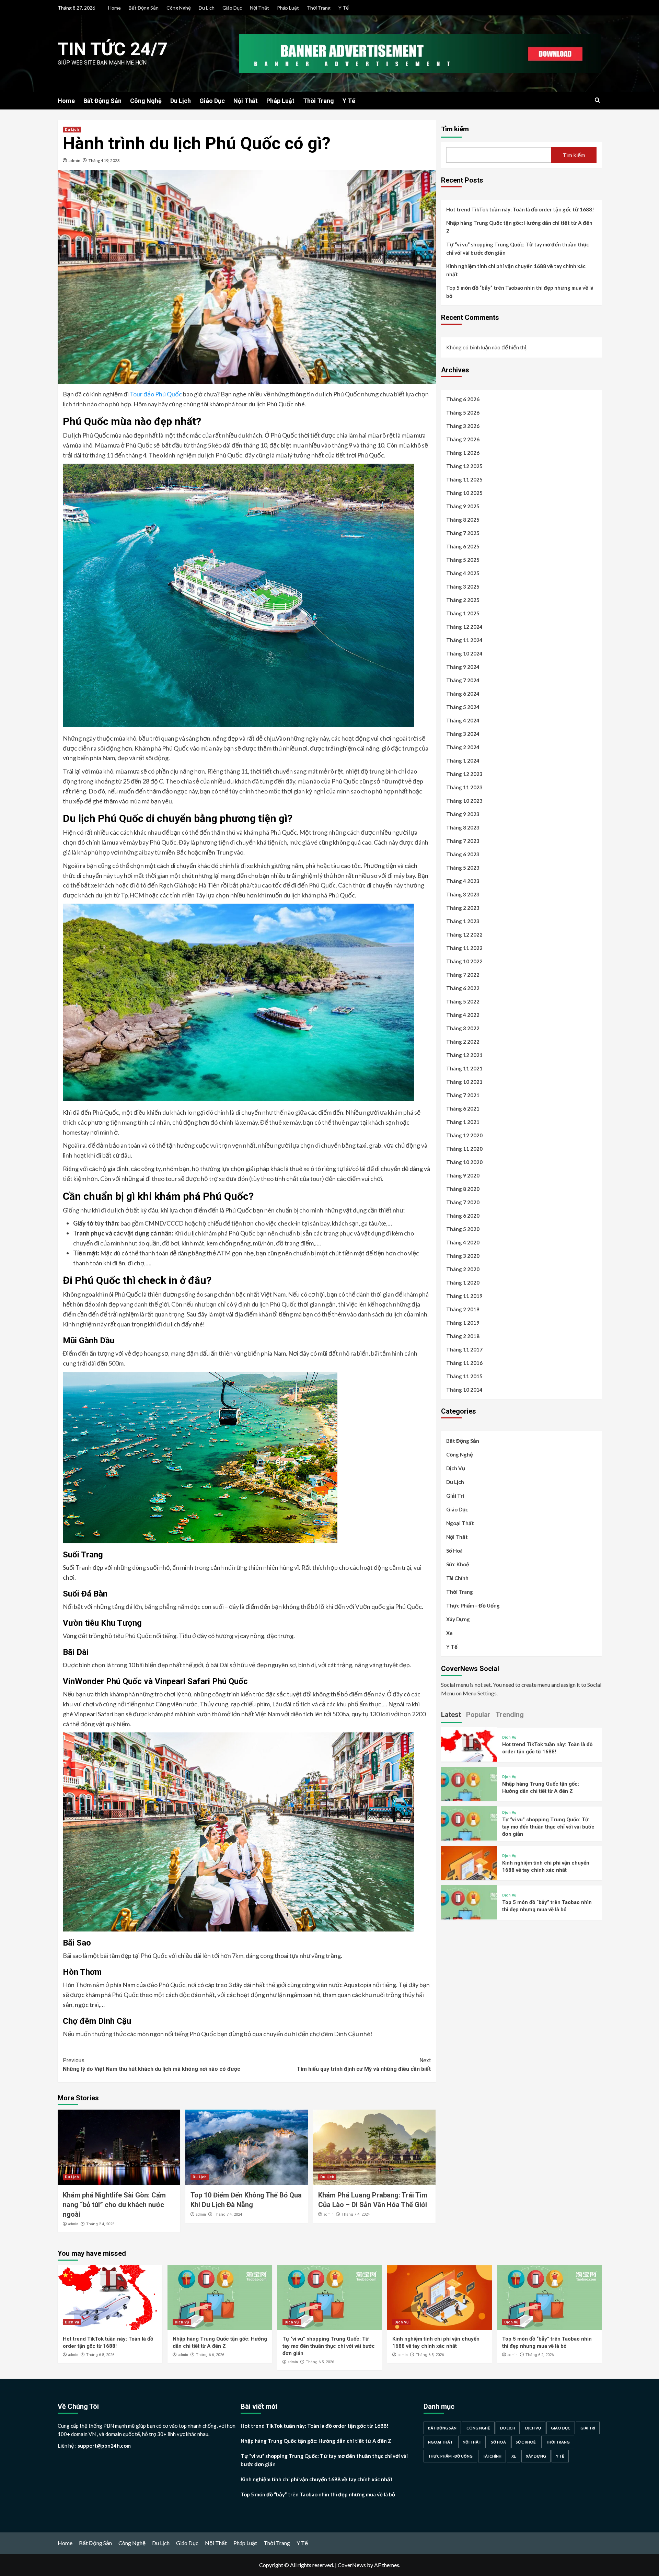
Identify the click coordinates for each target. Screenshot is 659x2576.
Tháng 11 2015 (464, 1376)
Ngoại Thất (460, 1523)
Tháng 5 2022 (463, 1001)
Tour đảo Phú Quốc (156, 394)
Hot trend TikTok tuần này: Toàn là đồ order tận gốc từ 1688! (520, 209)
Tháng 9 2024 (463, 667)
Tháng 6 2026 (463, 399)
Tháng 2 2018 (463, 1336)
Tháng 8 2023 (463, 827)
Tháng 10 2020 (464, 1162)
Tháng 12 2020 (464, 1135)
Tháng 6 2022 (463, 988)
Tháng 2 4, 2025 (100, 2224)
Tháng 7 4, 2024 (228, 2214)
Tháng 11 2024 (464, 640)
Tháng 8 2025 (463, 520)
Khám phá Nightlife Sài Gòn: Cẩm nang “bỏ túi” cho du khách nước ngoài (114, 2205)
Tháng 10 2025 (464, 493)
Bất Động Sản (144, 8)
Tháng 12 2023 (464, 774)
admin (74, 160)
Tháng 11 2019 (464, 1296)
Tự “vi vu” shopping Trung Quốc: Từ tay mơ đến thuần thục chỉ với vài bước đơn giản (518, 248)
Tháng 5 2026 (463, 413)
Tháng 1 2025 (463, 613)
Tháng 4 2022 (463, 1015)
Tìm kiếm (455, 129)
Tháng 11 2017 (464, 1349)
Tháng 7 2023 (463, 841)
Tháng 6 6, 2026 (210, 2355)
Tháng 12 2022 (464, 935)
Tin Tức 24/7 (113, 49)
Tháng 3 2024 (463, 734)
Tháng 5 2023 (463, 868)
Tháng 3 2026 (463, 426)
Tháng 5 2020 (463, 1229)
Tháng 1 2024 (463, 761)
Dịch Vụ (456, 1468)
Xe (449, 1633)
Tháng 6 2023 (463, 854)
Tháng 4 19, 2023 (104, 160)
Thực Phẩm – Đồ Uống (473, 1605)
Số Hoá (454, 1551)
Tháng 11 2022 (464, 948)
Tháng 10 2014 (464, 1390)
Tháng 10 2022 (464, 961)
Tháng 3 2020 (463, 1256)
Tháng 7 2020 (463, 1202)
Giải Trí (455, 1496)
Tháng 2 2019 (463, 1309)
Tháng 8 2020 (463, 1189)
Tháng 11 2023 (464, 787)
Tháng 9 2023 (463, 814)
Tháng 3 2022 (463, 1028)
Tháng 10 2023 (464, 801)
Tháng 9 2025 (463, 506)
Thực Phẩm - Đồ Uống (450, 2456)
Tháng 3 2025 (463, 587)
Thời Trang (319, 8)
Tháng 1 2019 (463, 1323)
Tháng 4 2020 (463, 1242)
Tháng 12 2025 (464, 466)
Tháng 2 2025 (463, 600)
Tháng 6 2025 (463, 546)
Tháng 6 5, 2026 (320, 2362)
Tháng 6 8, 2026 (100, 2355)
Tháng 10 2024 (464, 653)
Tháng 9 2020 (463, 1175)
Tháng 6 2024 (463, 694)
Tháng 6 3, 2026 (430, 2355)
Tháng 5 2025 (463, 560)
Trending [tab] (510, 1714)
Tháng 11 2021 (464, 1068)
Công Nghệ (179, 8)
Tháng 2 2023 (463, 908)
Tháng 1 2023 (463, 921)
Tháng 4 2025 (463, 573)
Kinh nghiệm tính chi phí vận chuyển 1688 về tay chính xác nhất (516, 270)
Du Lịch (207, 8)
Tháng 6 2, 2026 (540, 2355)
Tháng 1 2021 (463, 1122)
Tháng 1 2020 (463, 1283)
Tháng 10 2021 (464, 1082)
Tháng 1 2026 (463, 453)
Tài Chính (457, 1578)
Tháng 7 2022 (463, 975)
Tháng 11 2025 (464, 479)
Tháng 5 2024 (463, 707)
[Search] (597, 100)
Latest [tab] (451, 1714)
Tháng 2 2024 (463, 747)
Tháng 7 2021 (463, 1095)
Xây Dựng (458, 1619)
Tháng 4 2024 (463, 720)
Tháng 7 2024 (463, 680)
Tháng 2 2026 (463, 439)
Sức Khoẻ (458, 1564)
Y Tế (344, 8)
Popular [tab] (478, 1714)
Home (114, 8)
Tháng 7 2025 (463, 533)
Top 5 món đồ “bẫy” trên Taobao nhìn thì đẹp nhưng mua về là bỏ (520, 292)
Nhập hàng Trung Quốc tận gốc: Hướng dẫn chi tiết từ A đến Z (519, 227)
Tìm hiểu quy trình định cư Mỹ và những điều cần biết (364, 2065)
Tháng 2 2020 (463, 1269)
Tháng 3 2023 (463, 894)
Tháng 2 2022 (463, 1042)
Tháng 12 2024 (464, 627)
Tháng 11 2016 (464, 1363)
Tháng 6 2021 (463, 1109)
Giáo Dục (232, 8)
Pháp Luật (288, 8)
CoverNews (352, 2565)
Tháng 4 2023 (463, 881)
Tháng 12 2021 (464, 1055)
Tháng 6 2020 (463, 1216)
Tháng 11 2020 (464, 1149)
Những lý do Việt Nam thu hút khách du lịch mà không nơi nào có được (152, 2065)
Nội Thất (259, 8)
